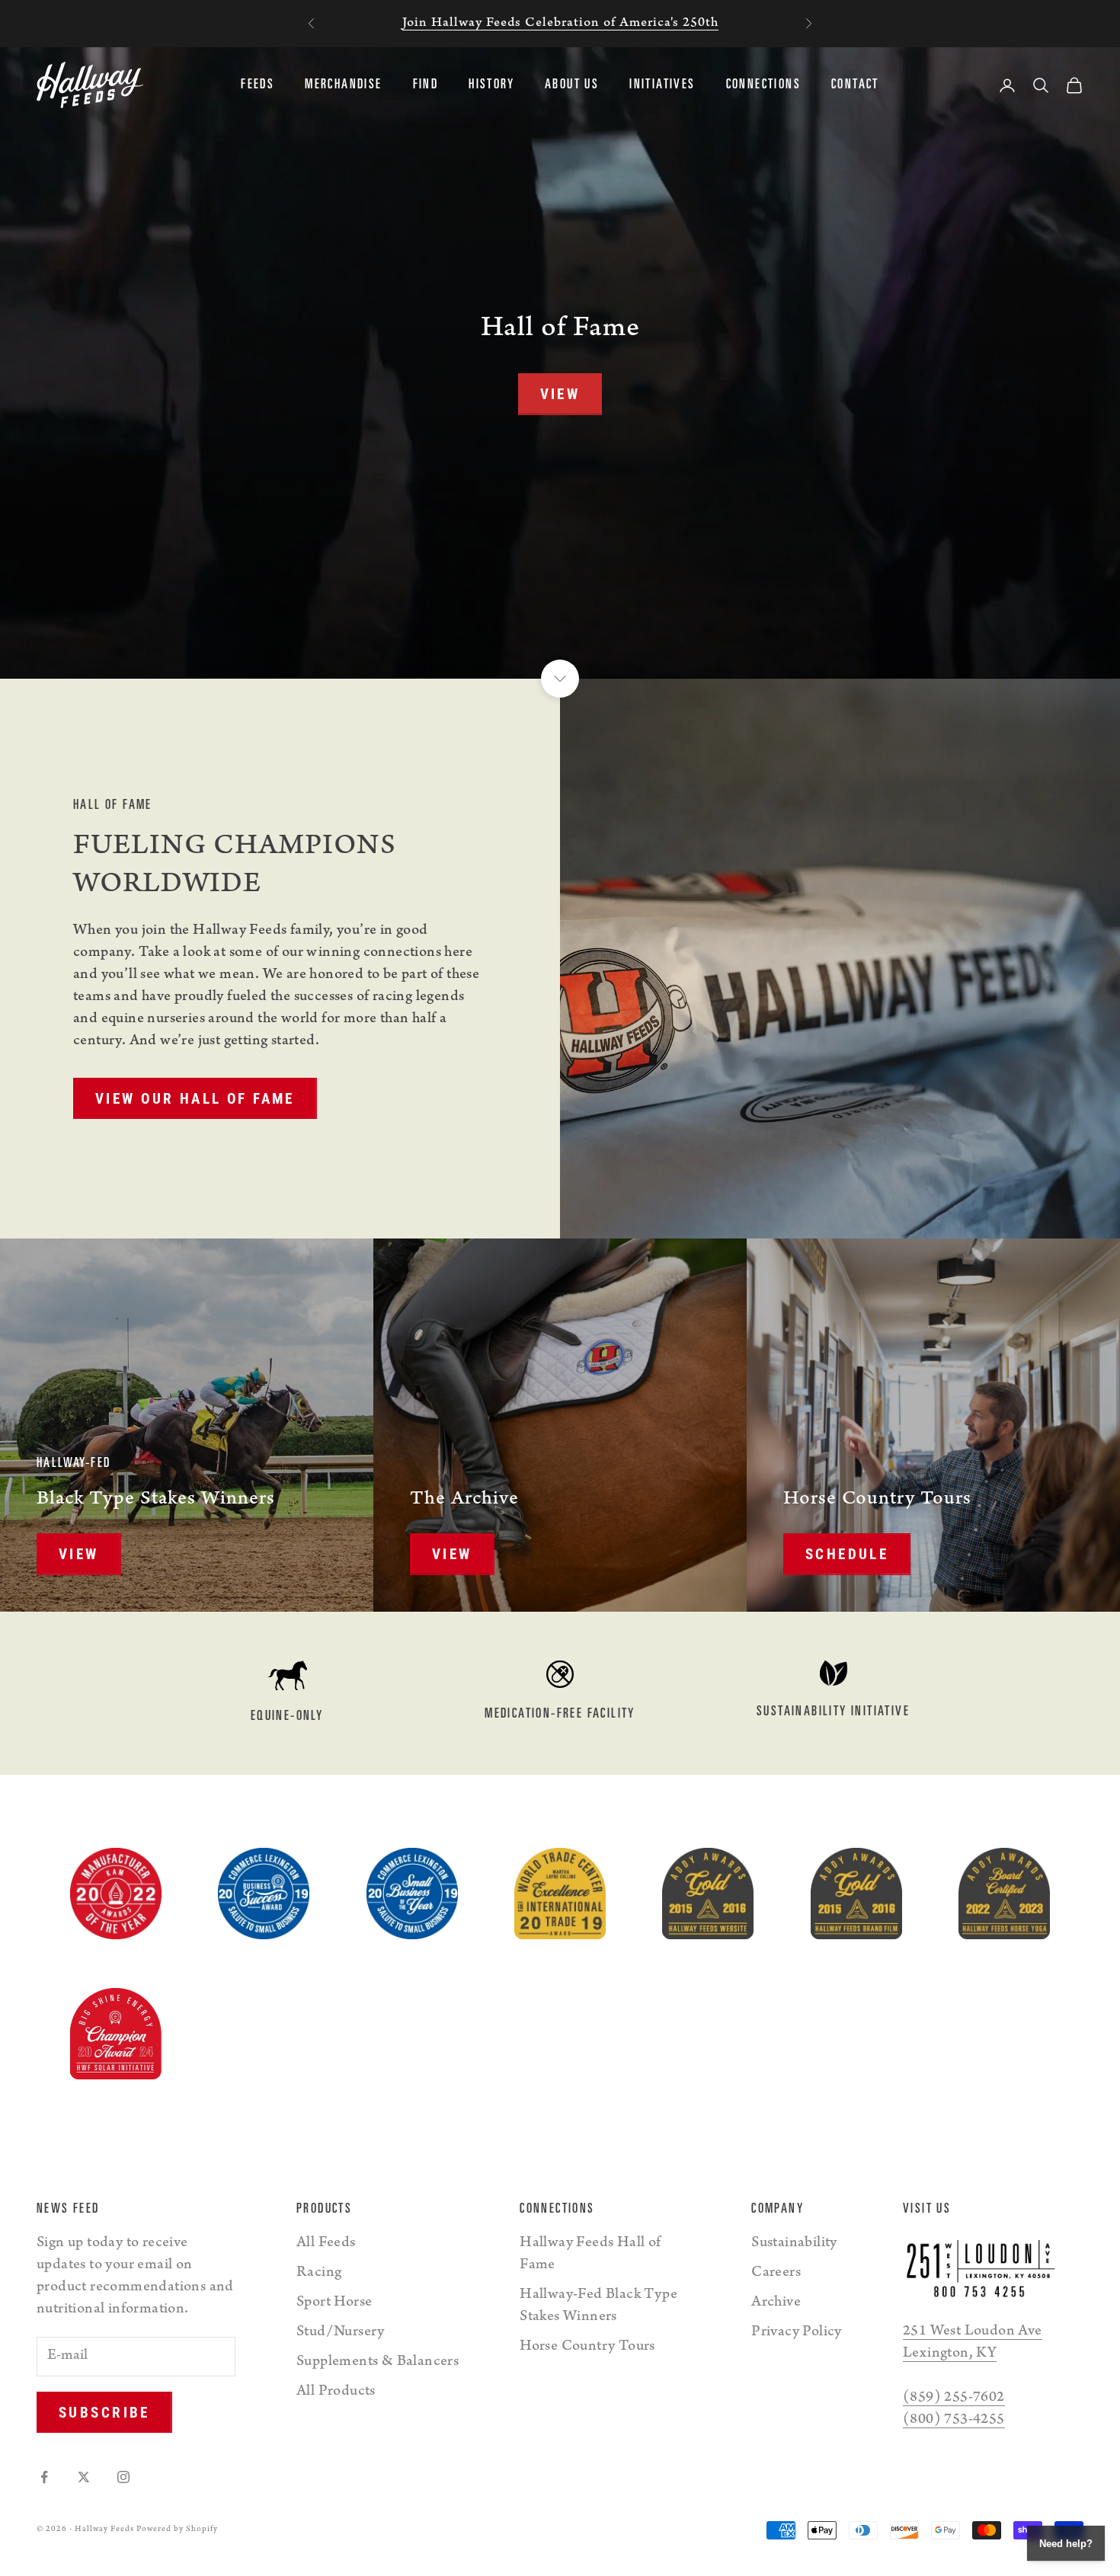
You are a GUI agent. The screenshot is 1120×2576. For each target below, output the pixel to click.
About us (572, 85)
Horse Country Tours (587, 2347)
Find (426, 85)
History (491, 85)
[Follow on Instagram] (123, 2477)
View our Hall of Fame (195, 1099)
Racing (319, 2274)
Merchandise (343, 85)
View (560, 394)
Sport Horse (334, 2303)
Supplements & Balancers (378, 2363)
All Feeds (326, 2244)
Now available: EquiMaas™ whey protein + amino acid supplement (560, 24)
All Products (336, 2392)
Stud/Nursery (341, 2333)
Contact (855, 85)
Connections (763, 85)
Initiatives (662, 85)
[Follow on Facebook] (44, 2477)
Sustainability (794, 2244)
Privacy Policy (797, 2333)
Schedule (847, 1554)
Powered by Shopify (177, 2530)
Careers (776, 2274)
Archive (776, 2303)
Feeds (258, 85)
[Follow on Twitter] (84, 2477)
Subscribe (104, 2413)
